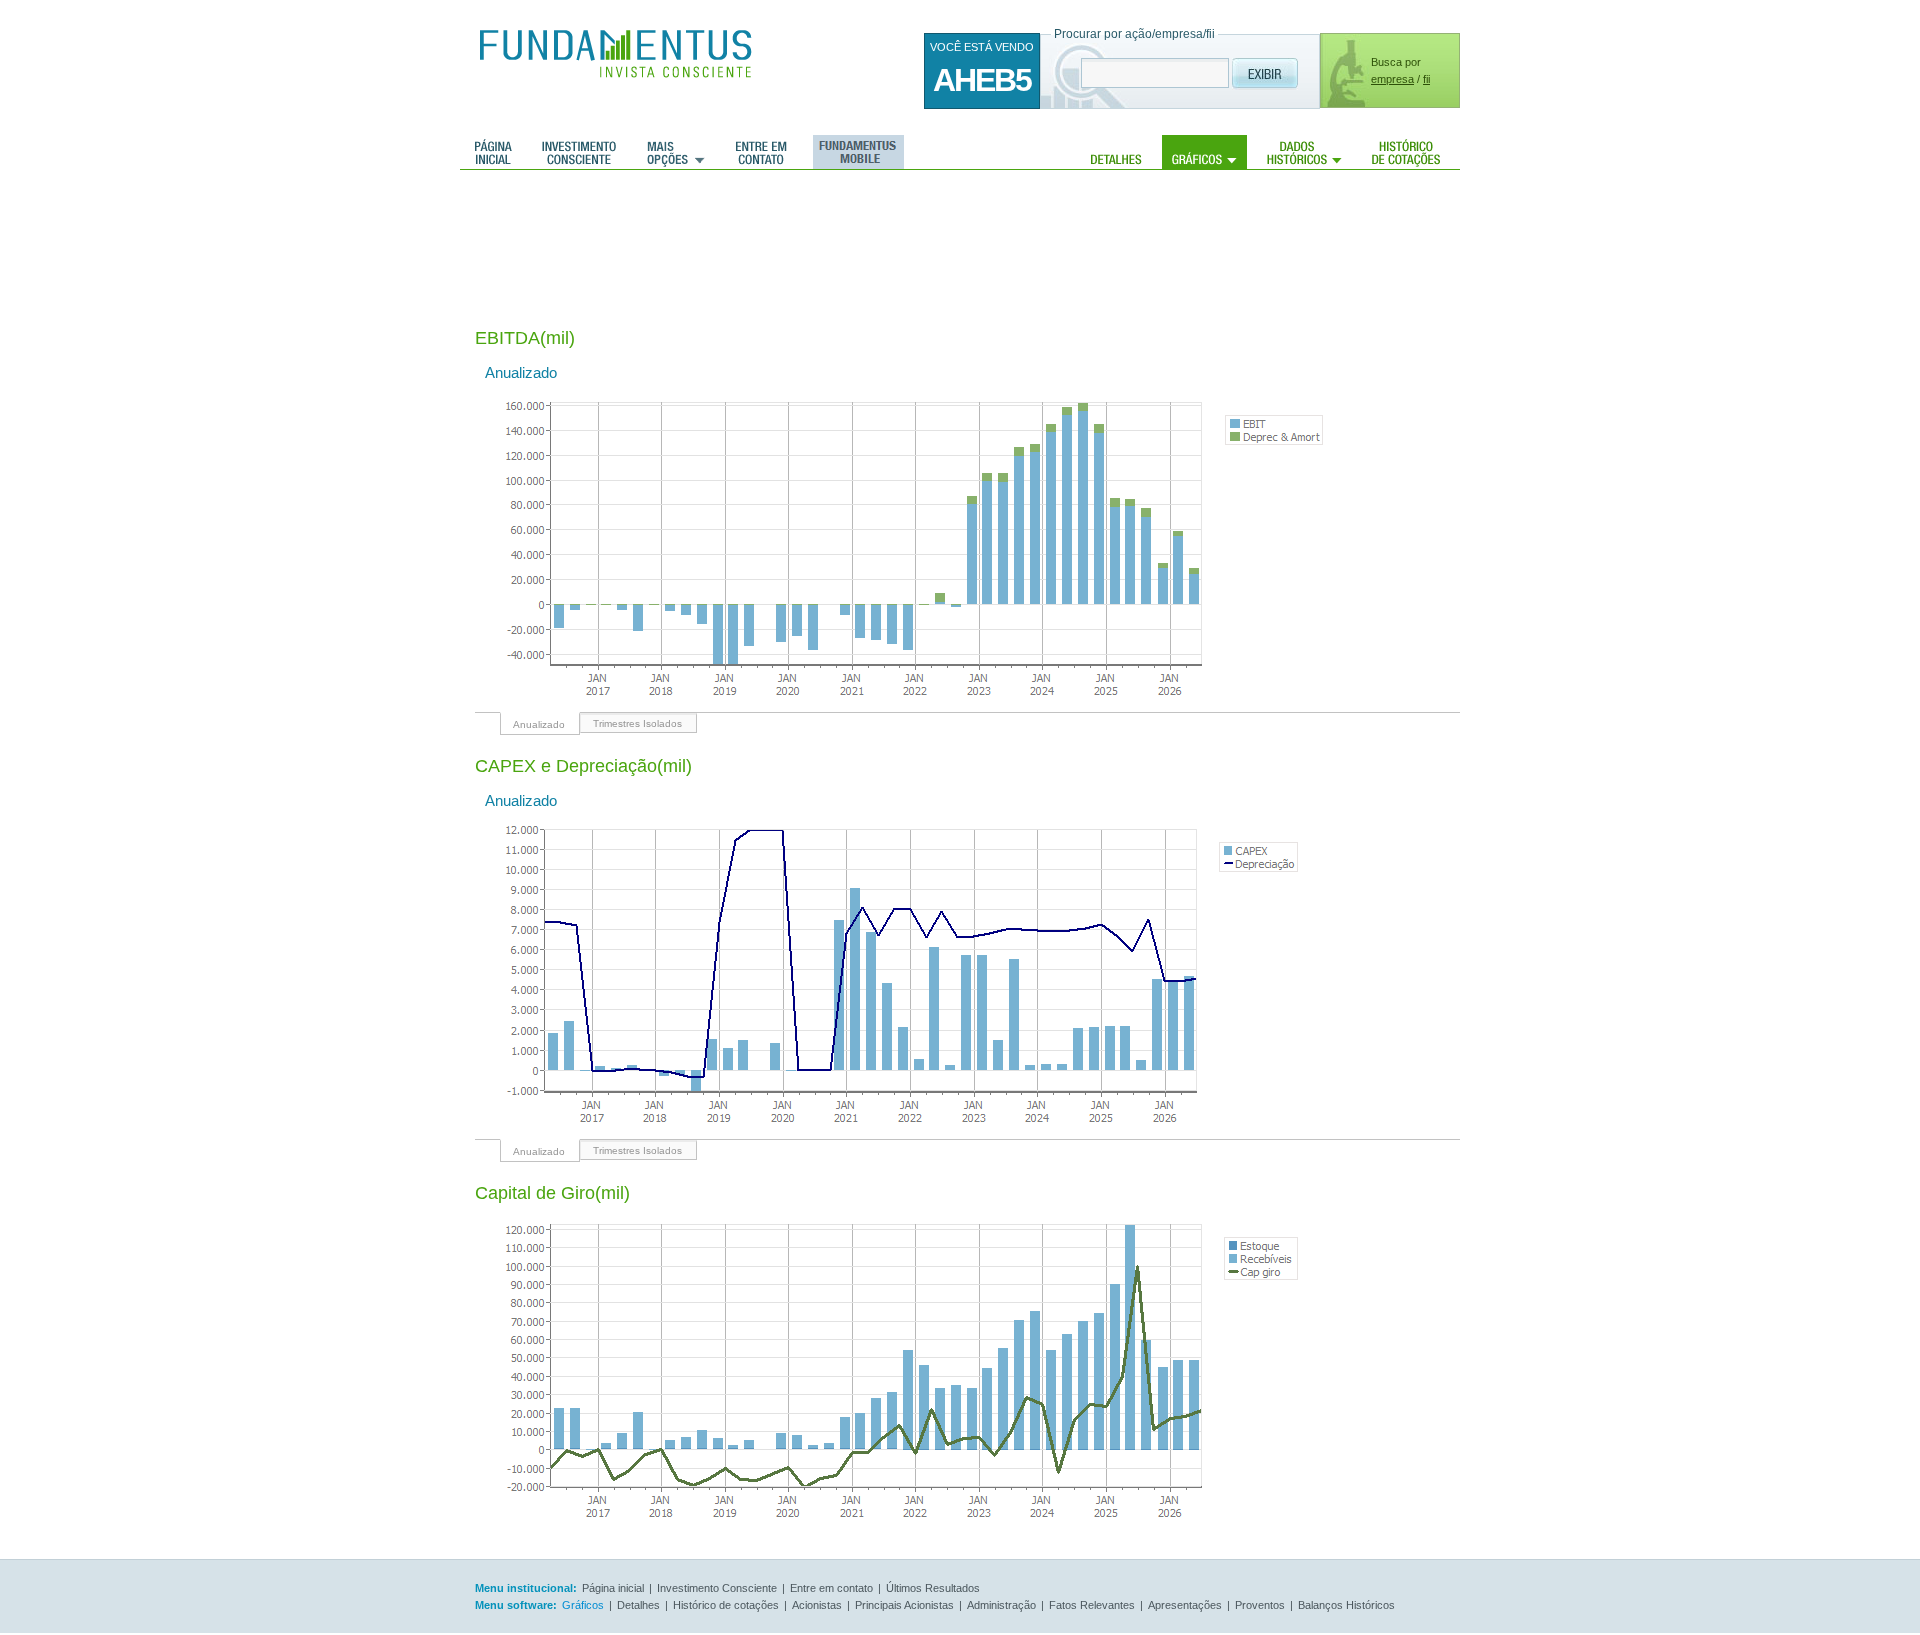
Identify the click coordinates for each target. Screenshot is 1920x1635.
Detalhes (1116, 152)
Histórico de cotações (1406, 152)
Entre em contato (761, 152)
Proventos (1260, 1605)
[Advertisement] (839, 235)
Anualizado (539, 724)
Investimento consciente (579, 152)
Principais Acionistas (904, 1605)
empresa (1392, 79)
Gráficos (1204, 152)
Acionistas (817, 1605)
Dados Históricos (1304, 152)
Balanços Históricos (1346, 1605)
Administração (1001, 1605)
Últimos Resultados (933, 1588)
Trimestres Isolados (637, 723)
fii (1426, 79)
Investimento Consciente (717, 1588)
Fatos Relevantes (1092, 1605)
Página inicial (493, 152)
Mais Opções (676, 152)
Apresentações (1185, 1605)
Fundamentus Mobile (855, 152)
